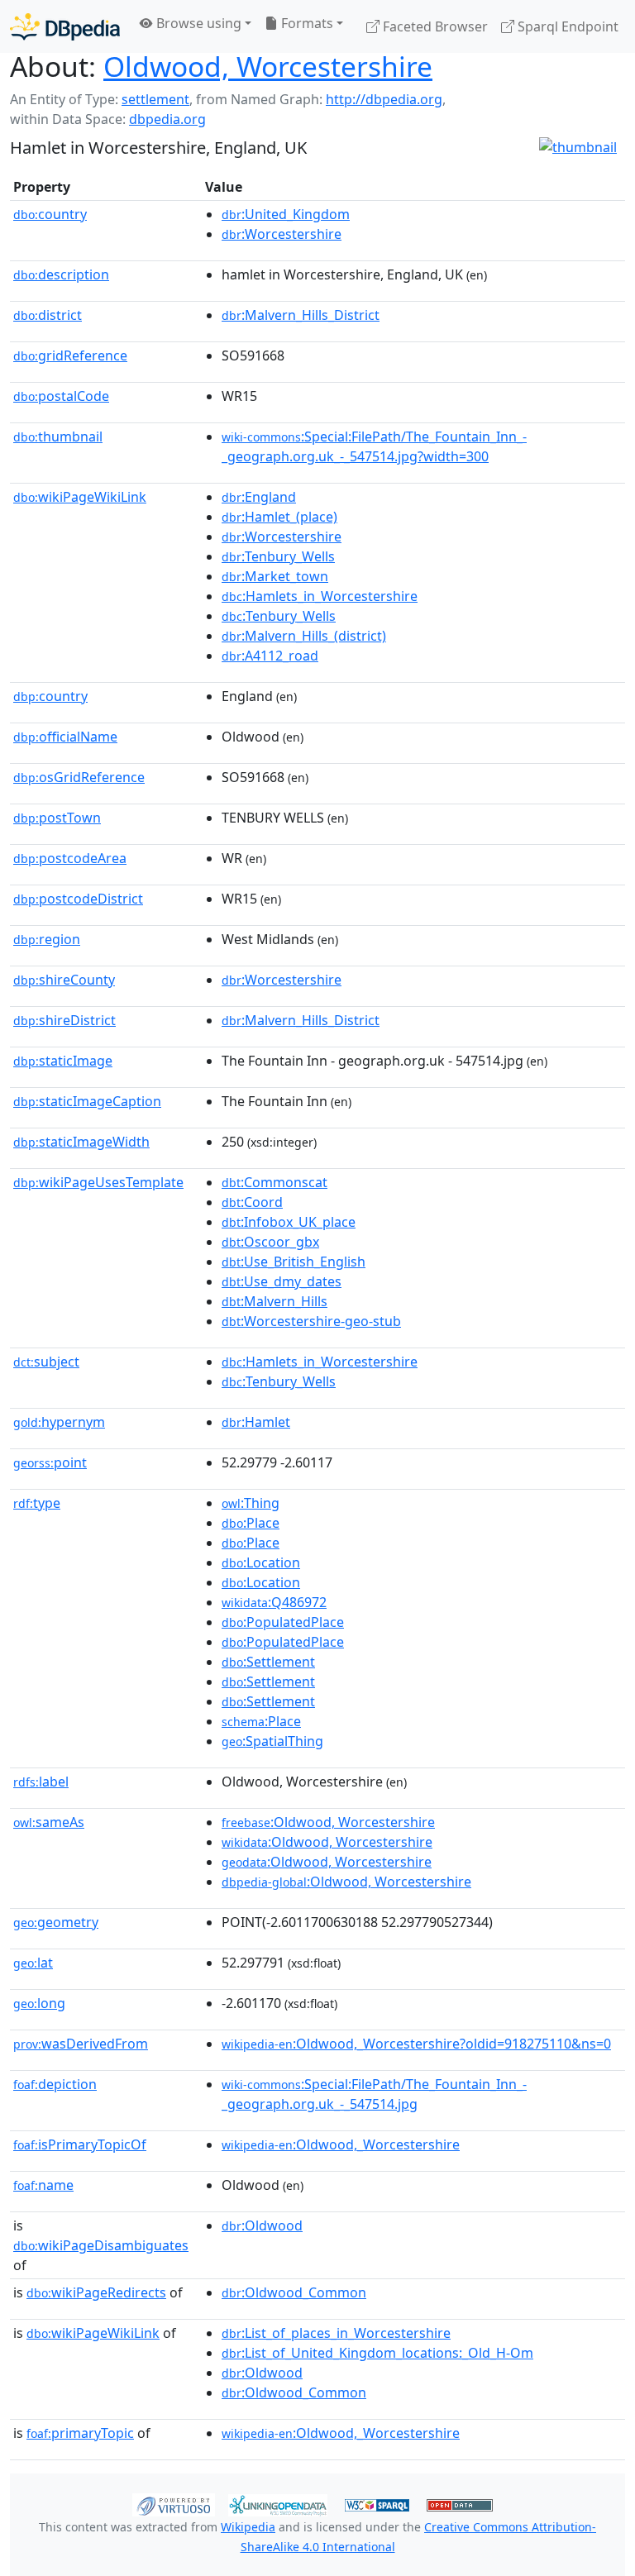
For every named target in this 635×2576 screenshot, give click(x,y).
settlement (155, 99)
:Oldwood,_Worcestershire (341, 2144)
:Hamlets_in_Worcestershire (320, 596)
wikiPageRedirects (96, 2292)
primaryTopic (80, 2433)
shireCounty (64, 980)
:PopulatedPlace (283, 1622)
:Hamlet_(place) (279, 517)
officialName (65, 737)
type (37, 1503)
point (50, 1462)
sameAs (49, 1822)
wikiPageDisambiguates (101, 2245)
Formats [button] (306, 23)
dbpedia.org (167, 119)
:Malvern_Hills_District (301, 315)
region (47, 939)
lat (33, 1963)
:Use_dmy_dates (282, 1281)
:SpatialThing (272, 1741)
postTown (57, 818)
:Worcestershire (282, 234)
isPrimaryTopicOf (80, 2144)
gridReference (70, 355)
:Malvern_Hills (275, 1301)
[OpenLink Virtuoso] (174, 2504)
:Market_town (275, 576)
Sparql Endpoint (566, 26)
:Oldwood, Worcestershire (328, 1822)
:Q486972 (274, 1602)
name (43, 2185)
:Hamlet (256, 1422)
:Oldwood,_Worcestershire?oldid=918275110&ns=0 (416, 2044)
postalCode (61, 396)
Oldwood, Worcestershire (268, 66)
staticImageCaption (87, 1101)
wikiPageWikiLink (80, 497)
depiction (55, 2084)
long (39, 2003)
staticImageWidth (81, 1142)
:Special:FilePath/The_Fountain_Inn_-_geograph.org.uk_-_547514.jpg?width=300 (374, 446)
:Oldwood (262, 2225)
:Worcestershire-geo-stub (311, 1321)
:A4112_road (270, 656)
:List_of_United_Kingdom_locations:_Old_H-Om (377, 2353)
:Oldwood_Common (294, 2292)
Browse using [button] (197, 23)
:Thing (251, 1503)
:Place (251, 1523)
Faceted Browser (434, 26)
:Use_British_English (294, 1262)
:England (259, 497)
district (48, 315)
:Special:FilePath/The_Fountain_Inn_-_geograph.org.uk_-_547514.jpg (374, 2094)
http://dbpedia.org (384, 99)
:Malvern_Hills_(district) (304, 636)
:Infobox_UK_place (289, 1222)
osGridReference (79, 777)
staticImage (63, 1061)
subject (46, 1362)
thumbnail (58, 436)
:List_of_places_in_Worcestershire (336, 2333)
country (50, 214)
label (41, 1782)
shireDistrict (64, 1020)
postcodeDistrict (78, 899)
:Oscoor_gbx (270, 1242)
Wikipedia (248, 2527)
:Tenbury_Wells (278, 556)
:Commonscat (275, 1182)
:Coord (252, 1202)
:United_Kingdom (286, 214)
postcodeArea (70, 858)
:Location (261, 1562)
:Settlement (268, 1662)
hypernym (59, 1422)
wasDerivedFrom (81, 2044)
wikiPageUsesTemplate (98, 1182)
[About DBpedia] (65, 26)
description (61, 274)
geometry (56, 1922)
